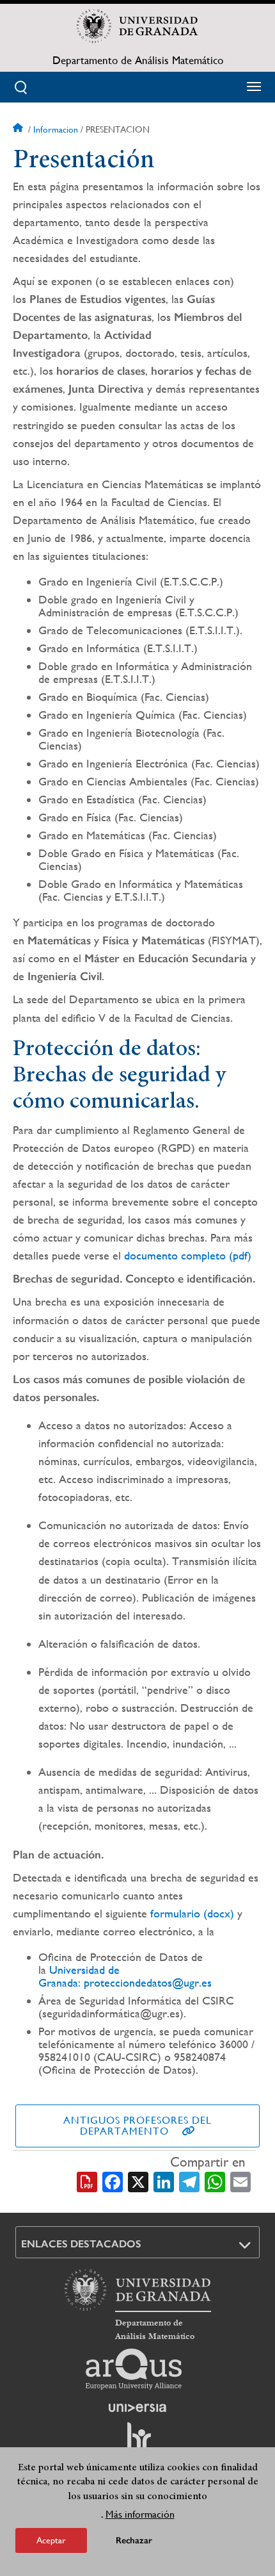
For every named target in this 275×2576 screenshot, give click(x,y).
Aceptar (51, 2540)
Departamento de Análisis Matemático (138, 60)
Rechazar (134, 2540)
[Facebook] (113, 2181)
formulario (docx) (192, 1913)
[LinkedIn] (164, 2181)
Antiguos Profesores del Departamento (137, 2126)
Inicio (19, 129)
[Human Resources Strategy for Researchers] (137, 2442)
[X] (138, 2181)
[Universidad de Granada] (137, 26)
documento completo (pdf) (188, 1255)
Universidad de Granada (79, 1976)
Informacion (56, 129)
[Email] (240, 2181)
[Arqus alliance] (134, 2369)
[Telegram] (189, 2181)
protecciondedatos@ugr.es (148, 1982)
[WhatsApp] (215, 2181)
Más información (140, 2514)
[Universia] (137, 2408)
